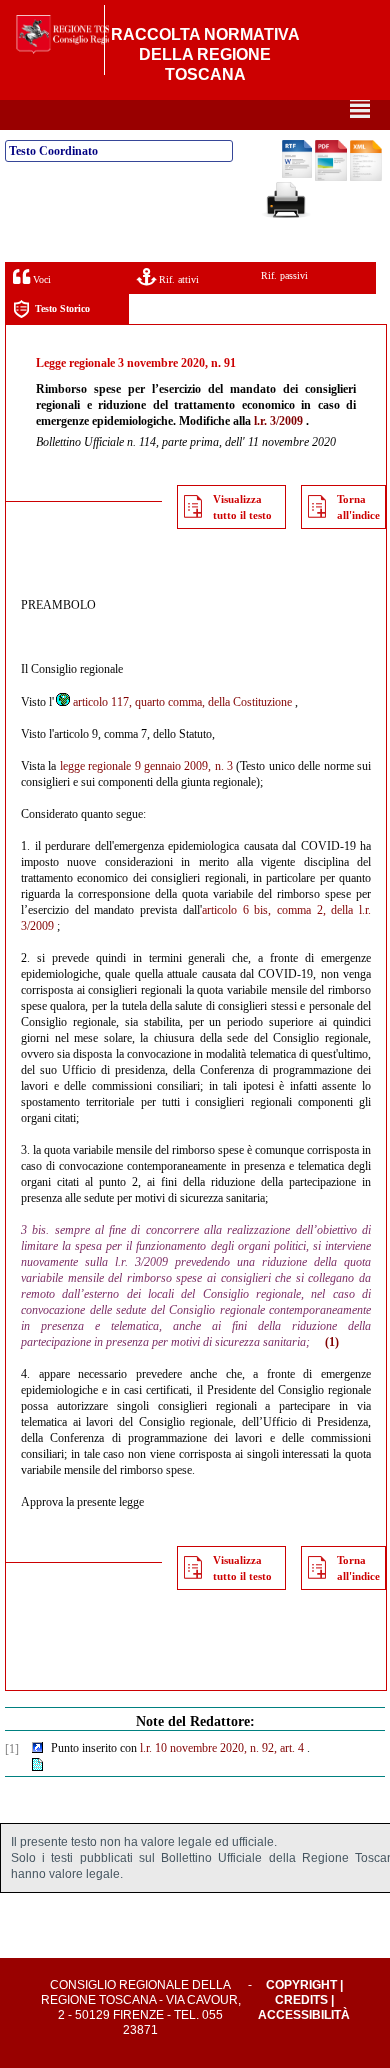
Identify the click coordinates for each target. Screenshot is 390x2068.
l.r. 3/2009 (278, 421)
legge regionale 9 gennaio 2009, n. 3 (146, 766)
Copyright (301, 1985)
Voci (40, 279)
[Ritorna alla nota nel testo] (37, 1749)
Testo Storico (62, 308)
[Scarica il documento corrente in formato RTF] (297, 174)
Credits (301, 2000)
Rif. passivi (284, 275)
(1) (332, 1342)
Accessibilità (304, 2015)
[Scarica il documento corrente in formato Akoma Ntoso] (366, 177)
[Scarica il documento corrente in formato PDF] (331, 177)
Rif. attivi (177, 279)
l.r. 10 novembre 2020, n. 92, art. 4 (222, 1748)
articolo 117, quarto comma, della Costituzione (182, 702)
